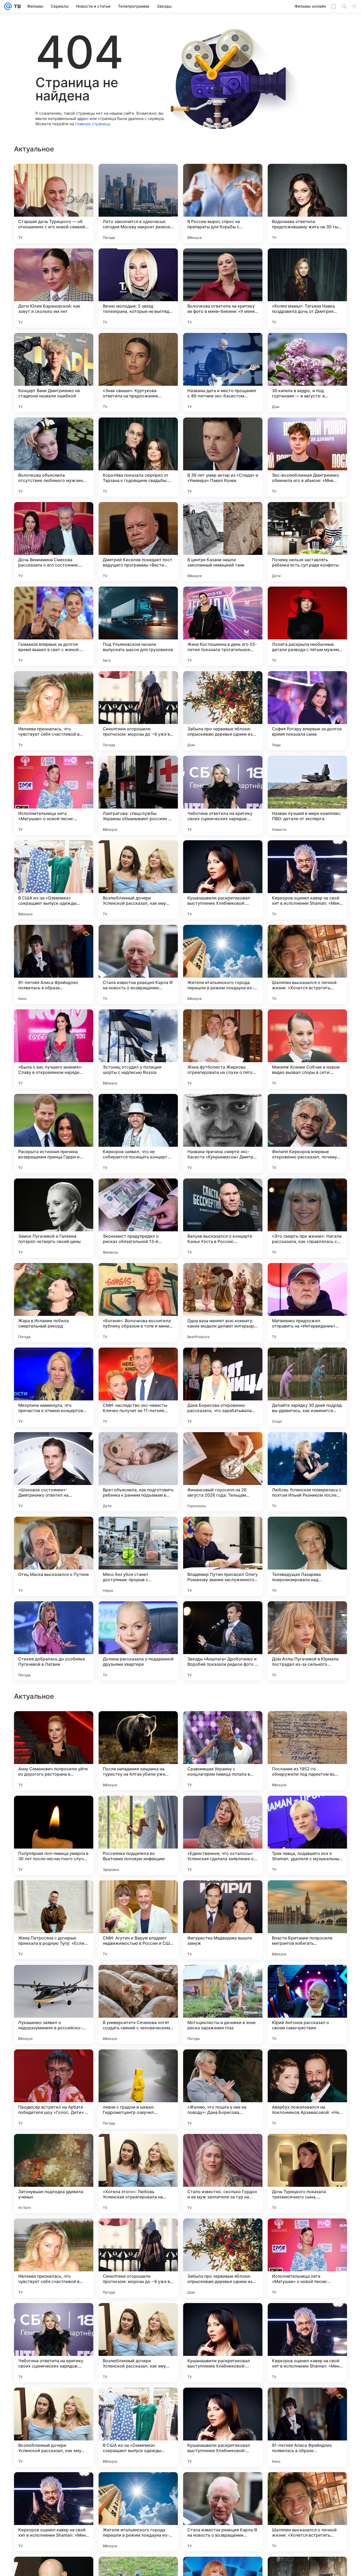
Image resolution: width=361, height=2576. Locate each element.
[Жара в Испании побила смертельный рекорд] (54, 1303)
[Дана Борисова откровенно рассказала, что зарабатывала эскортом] (223, 1387)
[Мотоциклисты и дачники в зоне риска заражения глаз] (223, 2343)
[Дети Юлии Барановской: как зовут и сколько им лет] (54, 288)
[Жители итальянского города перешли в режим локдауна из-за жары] (223, 964)
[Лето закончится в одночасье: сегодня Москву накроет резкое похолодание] (138, 203)
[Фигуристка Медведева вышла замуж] (223, 2258)
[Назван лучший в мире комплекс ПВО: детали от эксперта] (307, 795)
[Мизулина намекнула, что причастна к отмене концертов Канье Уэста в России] (54, 1387)
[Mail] (8, 6)
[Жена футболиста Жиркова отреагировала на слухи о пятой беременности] (223, 1049)
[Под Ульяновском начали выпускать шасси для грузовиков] (138, 626)
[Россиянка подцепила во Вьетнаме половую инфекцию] (138, 2174)
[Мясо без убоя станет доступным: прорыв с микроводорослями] (138, 1556)
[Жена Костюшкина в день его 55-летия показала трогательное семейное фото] (223, 626)
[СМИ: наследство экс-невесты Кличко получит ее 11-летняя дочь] (138, 1387)
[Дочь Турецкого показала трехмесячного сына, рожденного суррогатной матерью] (307, 2512)
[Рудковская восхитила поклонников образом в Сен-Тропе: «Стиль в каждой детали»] (223, 1979)
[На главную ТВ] (16, 6)
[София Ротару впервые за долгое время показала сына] (307, 711)
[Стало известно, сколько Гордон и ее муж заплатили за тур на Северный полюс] (223, 2512)
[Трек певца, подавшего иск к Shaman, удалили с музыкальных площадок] (307, 2174)
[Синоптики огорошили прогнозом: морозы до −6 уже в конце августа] (138, 711)
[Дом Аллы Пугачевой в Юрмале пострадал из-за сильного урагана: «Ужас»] (307, 1641)
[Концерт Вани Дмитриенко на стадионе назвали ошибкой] (54, 373)
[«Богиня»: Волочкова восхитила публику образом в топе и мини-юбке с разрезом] (138, 1303)
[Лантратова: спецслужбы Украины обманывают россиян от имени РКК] (138, 795)
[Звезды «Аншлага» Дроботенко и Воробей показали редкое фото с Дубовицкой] (223, 1641)
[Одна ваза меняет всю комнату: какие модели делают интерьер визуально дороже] (223, 1303)
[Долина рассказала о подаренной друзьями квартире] (138, 1641)
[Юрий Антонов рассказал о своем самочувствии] (307, 2343)
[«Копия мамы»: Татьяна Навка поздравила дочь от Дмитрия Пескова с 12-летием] (307, 288)
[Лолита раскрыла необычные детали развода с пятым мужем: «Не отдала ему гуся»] (307, 626)
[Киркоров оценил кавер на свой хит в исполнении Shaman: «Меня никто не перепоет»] (307, 880)
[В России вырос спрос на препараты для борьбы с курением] (223, 203)
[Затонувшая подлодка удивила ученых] (54, 2512)
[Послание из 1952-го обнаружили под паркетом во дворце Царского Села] (307, 2089)
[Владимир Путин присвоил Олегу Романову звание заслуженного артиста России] (223, 1556)
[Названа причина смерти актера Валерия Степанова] (54, 1895)
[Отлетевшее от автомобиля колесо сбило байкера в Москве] (307, 1895)
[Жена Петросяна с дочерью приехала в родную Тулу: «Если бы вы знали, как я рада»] (54, 2258)
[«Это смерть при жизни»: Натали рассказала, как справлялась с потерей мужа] (307, 1218)
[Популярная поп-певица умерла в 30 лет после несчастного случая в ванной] (54, 2174)
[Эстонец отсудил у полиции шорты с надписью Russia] (138, 1049)
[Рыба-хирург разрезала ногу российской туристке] (307, 1810)
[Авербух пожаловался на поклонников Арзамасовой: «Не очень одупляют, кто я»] (307, 2427)
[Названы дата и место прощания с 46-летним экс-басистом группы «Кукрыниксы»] (223, 373)
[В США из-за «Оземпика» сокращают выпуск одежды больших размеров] (54, 880)
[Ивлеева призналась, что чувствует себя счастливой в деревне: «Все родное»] (54, 711)
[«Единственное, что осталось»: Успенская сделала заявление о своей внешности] (223, 2174)
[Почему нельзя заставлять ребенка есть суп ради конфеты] (307, 542)
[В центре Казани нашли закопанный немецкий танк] (223, 542)
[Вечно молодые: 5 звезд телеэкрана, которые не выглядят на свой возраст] (138, 288)
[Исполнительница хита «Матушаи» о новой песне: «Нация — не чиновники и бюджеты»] (54, 795)
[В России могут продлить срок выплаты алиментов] (54, 1810)
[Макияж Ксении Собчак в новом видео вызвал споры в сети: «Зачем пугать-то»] (307, 1049)
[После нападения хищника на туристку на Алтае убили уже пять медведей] (138, 2089)
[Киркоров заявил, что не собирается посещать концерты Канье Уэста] (138, 1134)
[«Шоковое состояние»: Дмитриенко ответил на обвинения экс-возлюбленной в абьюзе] (54, 1472)
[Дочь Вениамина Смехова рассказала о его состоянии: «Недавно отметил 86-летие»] (54, 542)
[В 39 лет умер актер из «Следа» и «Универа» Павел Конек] (223, 457)
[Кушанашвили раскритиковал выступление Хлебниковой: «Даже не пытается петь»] (223, 880)
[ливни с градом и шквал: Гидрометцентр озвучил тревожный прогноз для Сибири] (138, 2427)
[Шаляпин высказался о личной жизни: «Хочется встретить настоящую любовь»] (307, 964)
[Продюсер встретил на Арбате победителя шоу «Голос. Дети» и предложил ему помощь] (54, 2427)
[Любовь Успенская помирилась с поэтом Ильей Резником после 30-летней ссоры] (307, 1472)
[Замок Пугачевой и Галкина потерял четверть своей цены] (54, 1218)
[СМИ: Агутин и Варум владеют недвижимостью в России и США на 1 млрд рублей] (138, 2258)
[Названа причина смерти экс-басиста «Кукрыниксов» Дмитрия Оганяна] (223, 1134)
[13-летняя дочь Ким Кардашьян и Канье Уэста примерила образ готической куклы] (138, 1810)
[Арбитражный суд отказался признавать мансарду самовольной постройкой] (223, 1810)
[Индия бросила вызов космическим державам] (138, 1979)
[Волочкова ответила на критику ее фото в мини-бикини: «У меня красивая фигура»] (223, 288)
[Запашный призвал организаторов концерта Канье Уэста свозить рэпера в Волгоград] (307, 1725)
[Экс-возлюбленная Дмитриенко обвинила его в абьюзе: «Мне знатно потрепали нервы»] (307, 457)
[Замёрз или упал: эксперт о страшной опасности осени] (307, 1979)
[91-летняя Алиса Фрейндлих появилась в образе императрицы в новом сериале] (54, 964)
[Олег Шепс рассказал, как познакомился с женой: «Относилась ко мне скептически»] (223, 1895)
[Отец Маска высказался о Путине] (54, 1556)
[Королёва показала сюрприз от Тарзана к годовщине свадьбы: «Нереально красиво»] (138, 457)
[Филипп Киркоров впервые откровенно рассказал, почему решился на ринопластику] (307, 1134)
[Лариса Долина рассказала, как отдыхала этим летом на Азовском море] (223, 1725)
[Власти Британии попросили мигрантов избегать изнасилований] (307, 2258)
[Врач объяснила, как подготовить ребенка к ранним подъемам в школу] (138, 1472)
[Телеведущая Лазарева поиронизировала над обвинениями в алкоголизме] (307, 1556)
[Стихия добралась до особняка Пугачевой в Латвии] (54, 1641)
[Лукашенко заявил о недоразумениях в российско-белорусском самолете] (54, 2343)
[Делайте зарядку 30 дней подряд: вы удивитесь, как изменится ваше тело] (307, 1387)
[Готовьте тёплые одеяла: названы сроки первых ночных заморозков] (138, 1895)
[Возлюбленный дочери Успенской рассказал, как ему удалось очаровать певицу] (138, 880)
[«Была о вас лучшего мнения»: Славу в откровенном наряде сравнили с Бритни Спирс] (54, 1049)
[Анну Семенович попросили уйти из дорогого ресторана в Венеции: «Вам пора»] (54, 2089)
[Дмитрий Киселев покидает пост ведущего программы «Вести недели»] (138, 542)
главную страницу (92, 124)
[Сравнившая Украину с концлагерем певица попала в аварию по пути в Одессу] (223, 2089)
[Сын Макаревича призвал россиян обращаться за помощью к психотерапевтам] (54, 1979)
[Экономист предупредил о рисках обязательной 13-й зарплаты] (138, 1218)
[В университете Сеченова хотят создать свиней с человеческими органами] (138, 2343)
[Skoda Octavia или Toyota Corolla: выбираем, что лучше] (138, 1725)
